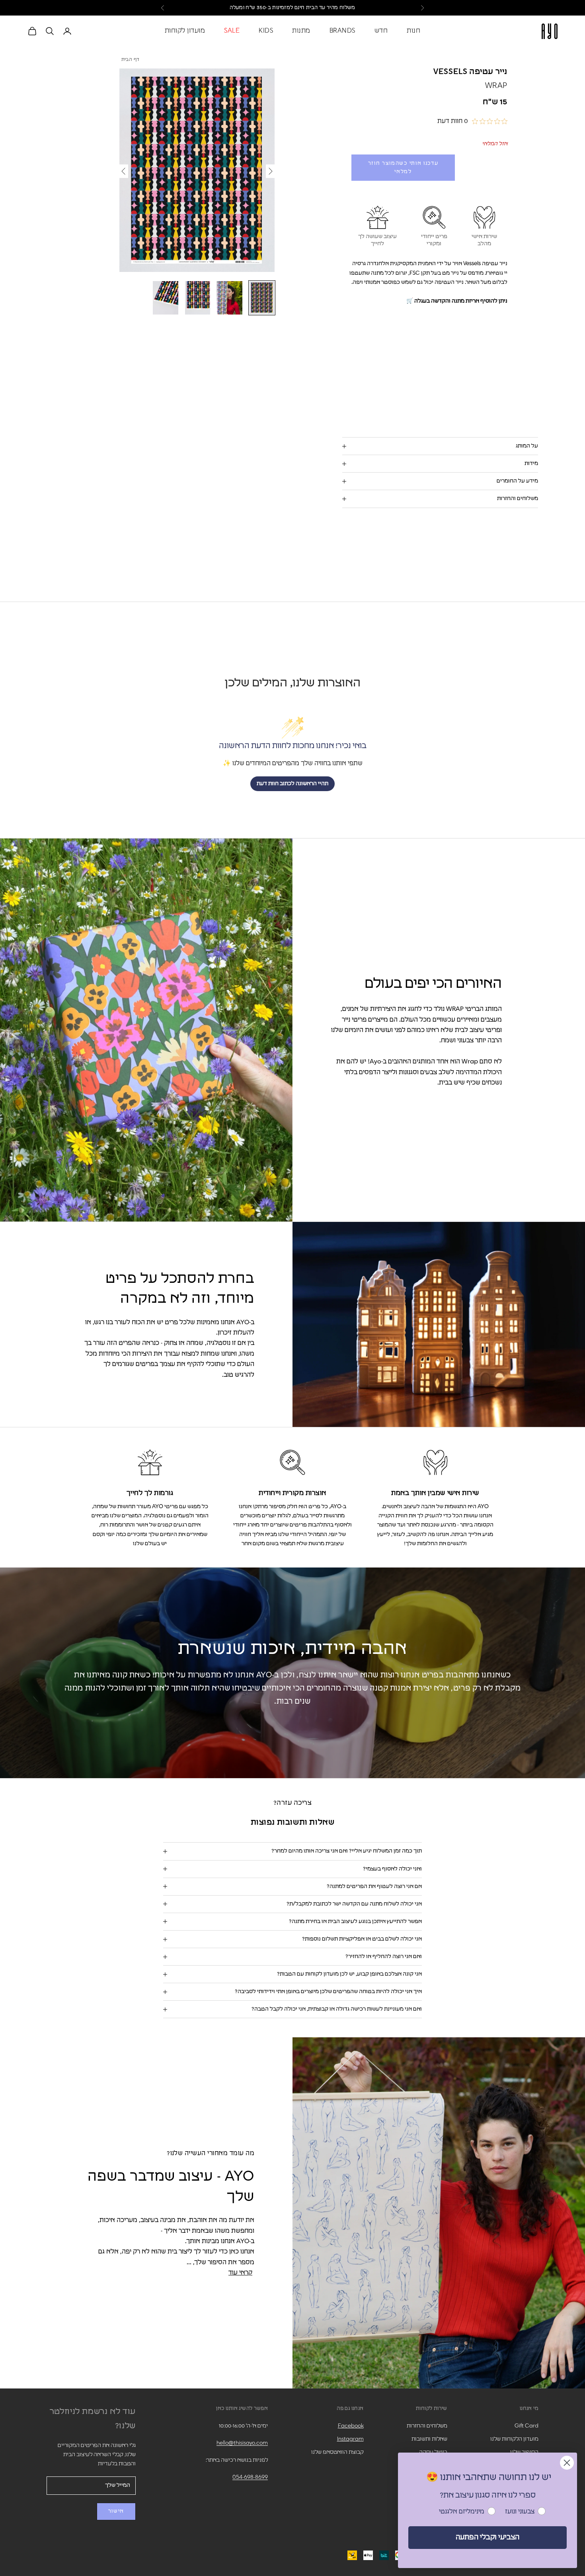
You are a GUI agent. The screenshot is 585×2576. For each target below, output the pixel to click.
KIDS (266, 31)
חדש (381, 31)
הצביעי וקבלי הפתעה (487, 2537)
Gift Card (526, 2426)
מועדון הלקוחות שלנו (514, 2439)
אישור (116, 2511)
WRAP (496, 86)
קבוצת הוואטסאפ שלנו (337, 2452)
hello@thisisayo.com (242, 2443)
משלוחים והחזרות (427, 2426)
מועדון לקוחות (185, 31)
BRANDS (342, 31)
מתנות (301, 31)
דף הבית (131, 60)
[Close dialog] (567, 2463)
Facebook (351, 2426)
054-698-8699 (250, 2477)
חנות (413, 31)
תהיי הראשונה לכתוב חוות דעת (292, 784)
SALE (232, 31)
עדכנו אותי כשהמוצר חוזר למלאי (403, 168)
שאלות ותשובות (429, 2439)
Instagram (350, 2439)
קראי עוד (240, 2273)
